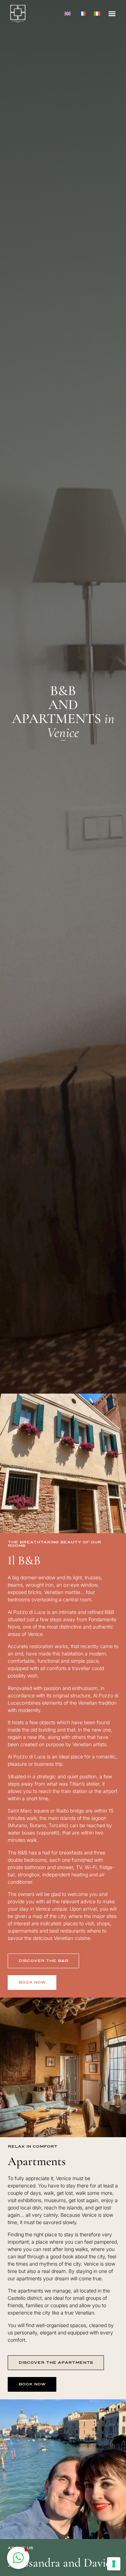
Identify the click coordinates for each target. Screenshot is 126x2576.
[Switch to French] (82, 13)
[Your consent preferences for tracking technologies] (114, 2564)
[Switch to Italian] (97, 13)
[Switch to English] (68, 13)
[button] (112, 13)
